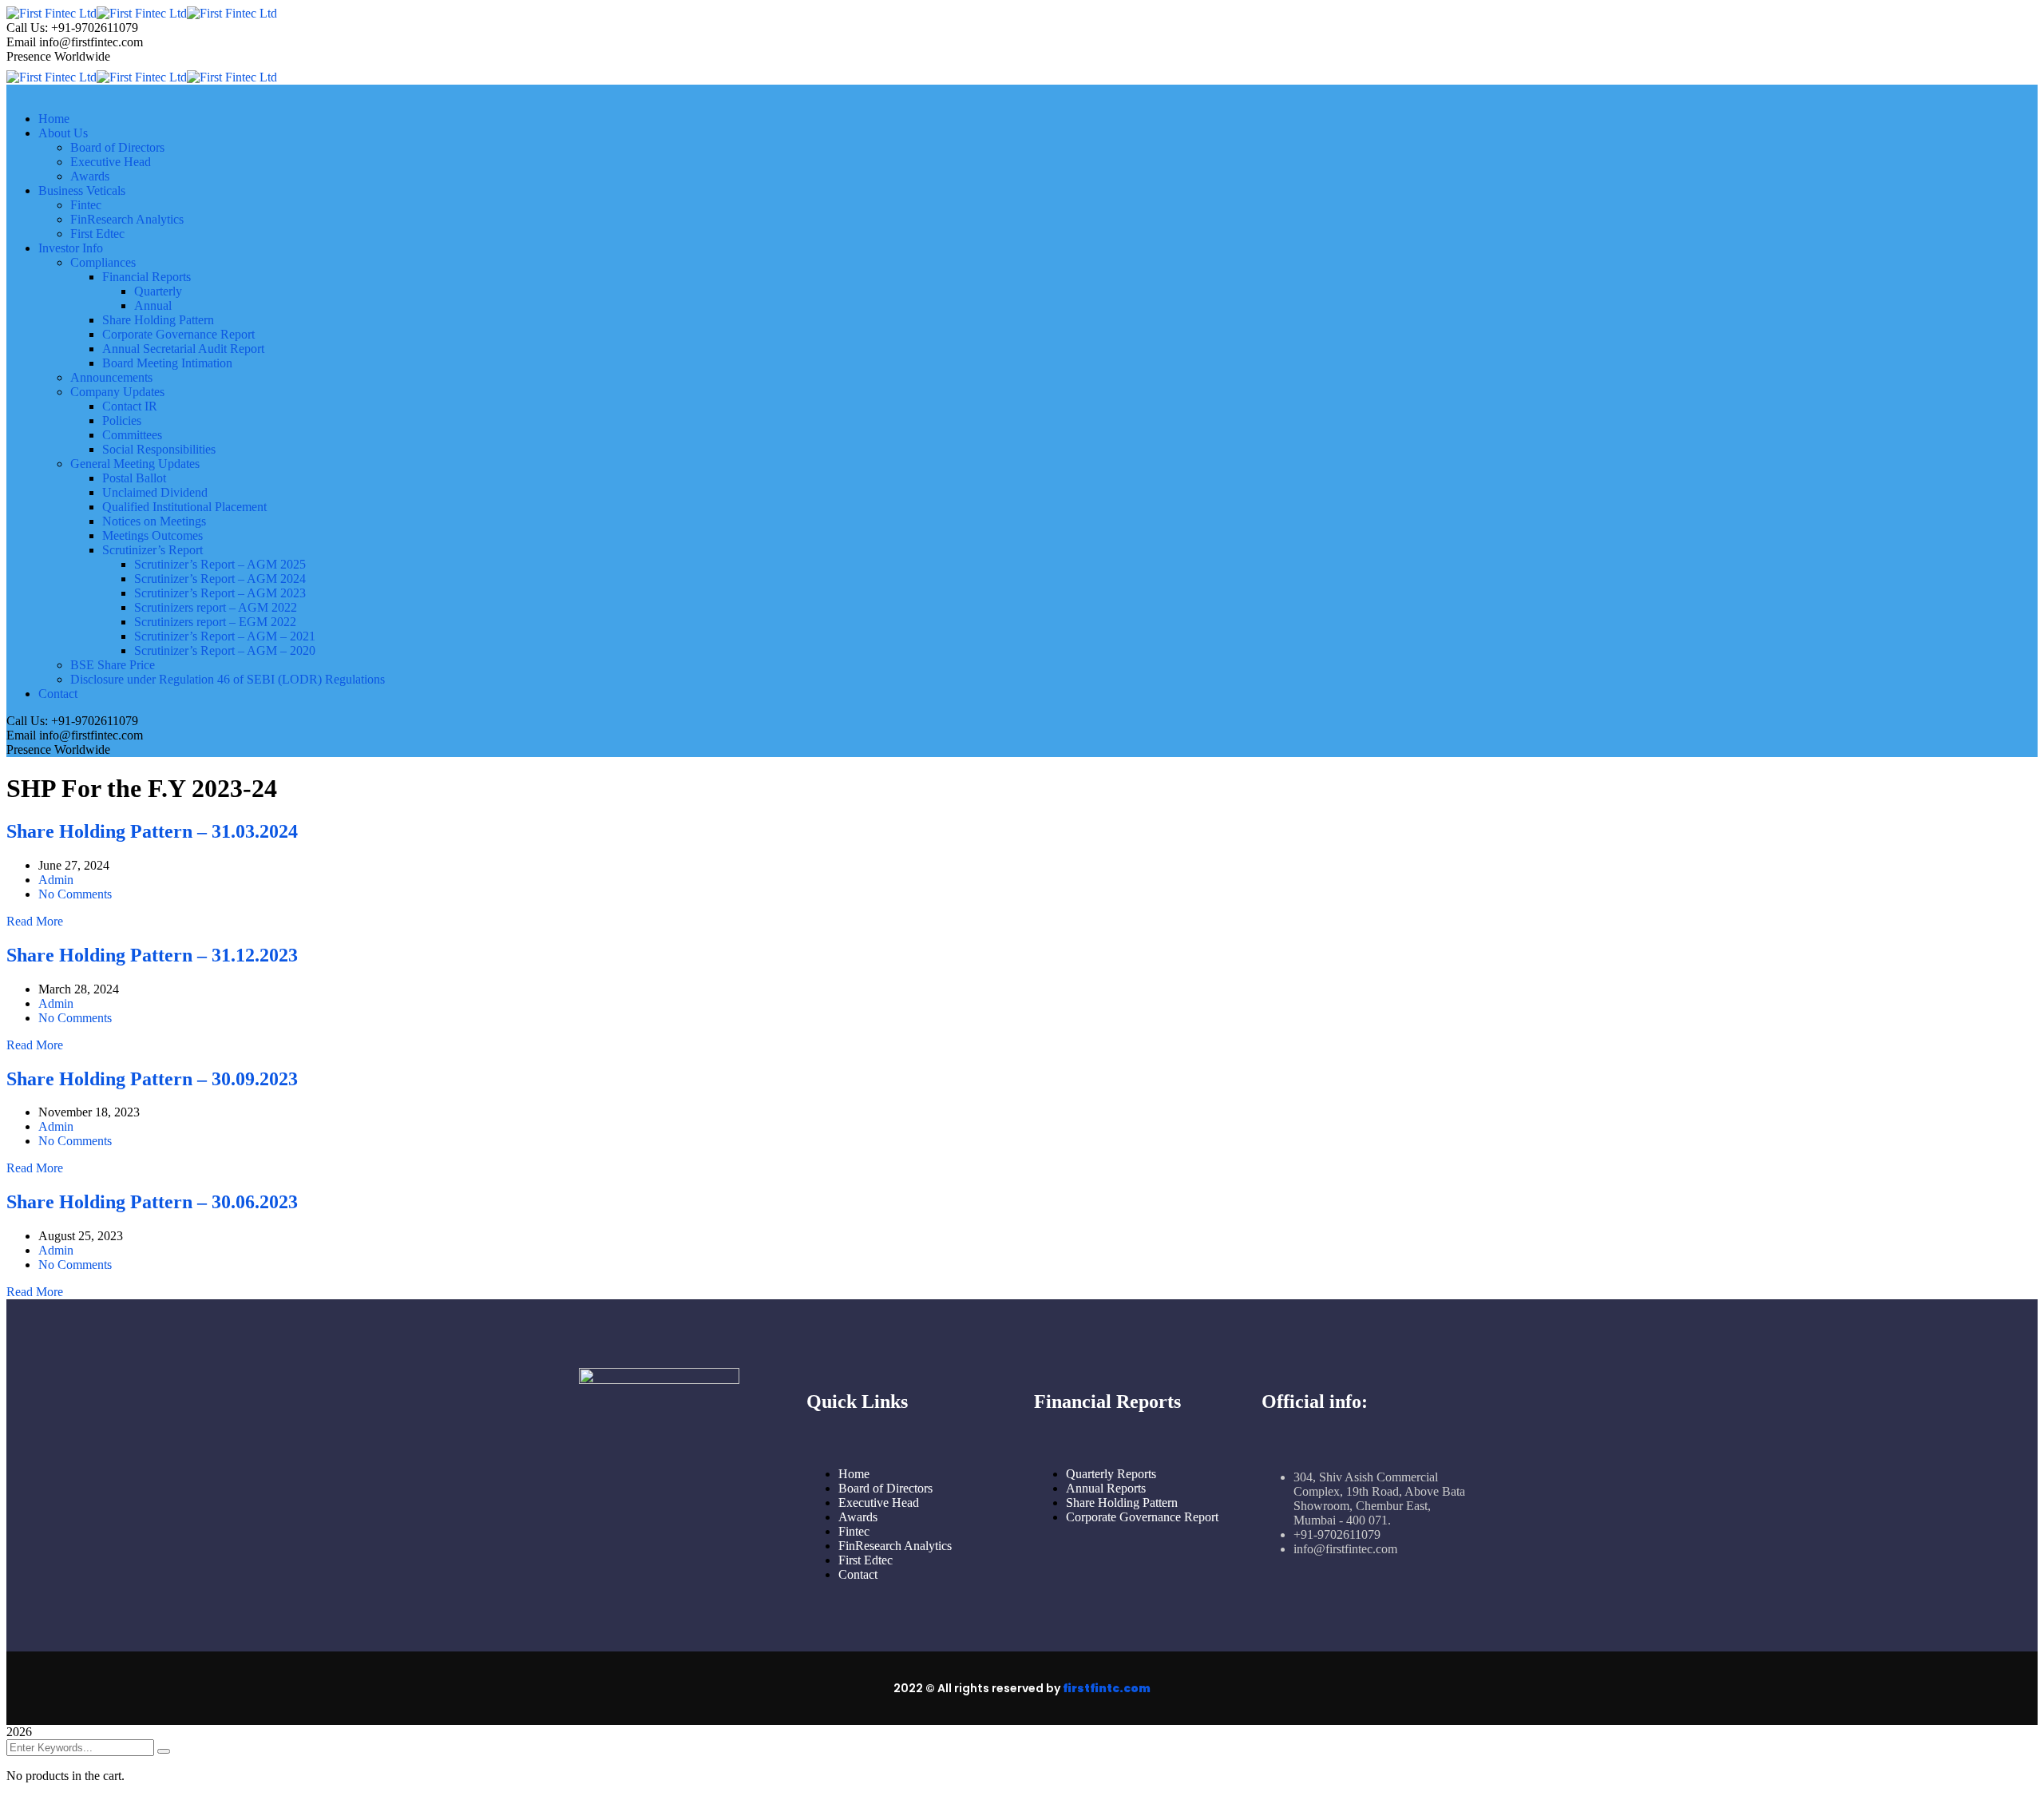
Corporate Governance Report (1142, 1517)
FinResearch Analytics (895, 1546)
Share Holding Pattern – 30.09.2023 (152, 1079)
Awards (858, 1517)
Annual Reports (1106, 1488)
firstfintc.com (1107, 1688)
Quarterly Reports (1111, 1474)
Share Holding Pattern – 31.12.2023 (152, 955)
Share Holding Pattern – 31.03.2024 (152, 831)
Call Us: (27, 28)
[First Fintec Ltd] (51, 13)
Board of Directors (885, 1488)
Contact (858, 1574)
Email (21, 42)
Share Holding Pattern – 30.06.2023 (152, 1202)
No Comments (75, 894)
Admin (56, 880)
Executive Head (879, 1503)
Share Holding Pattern (1122, 1503)
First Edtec (866, 1560)
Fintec (854, 1531)
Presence (29, 56)
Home (854, 1474)
